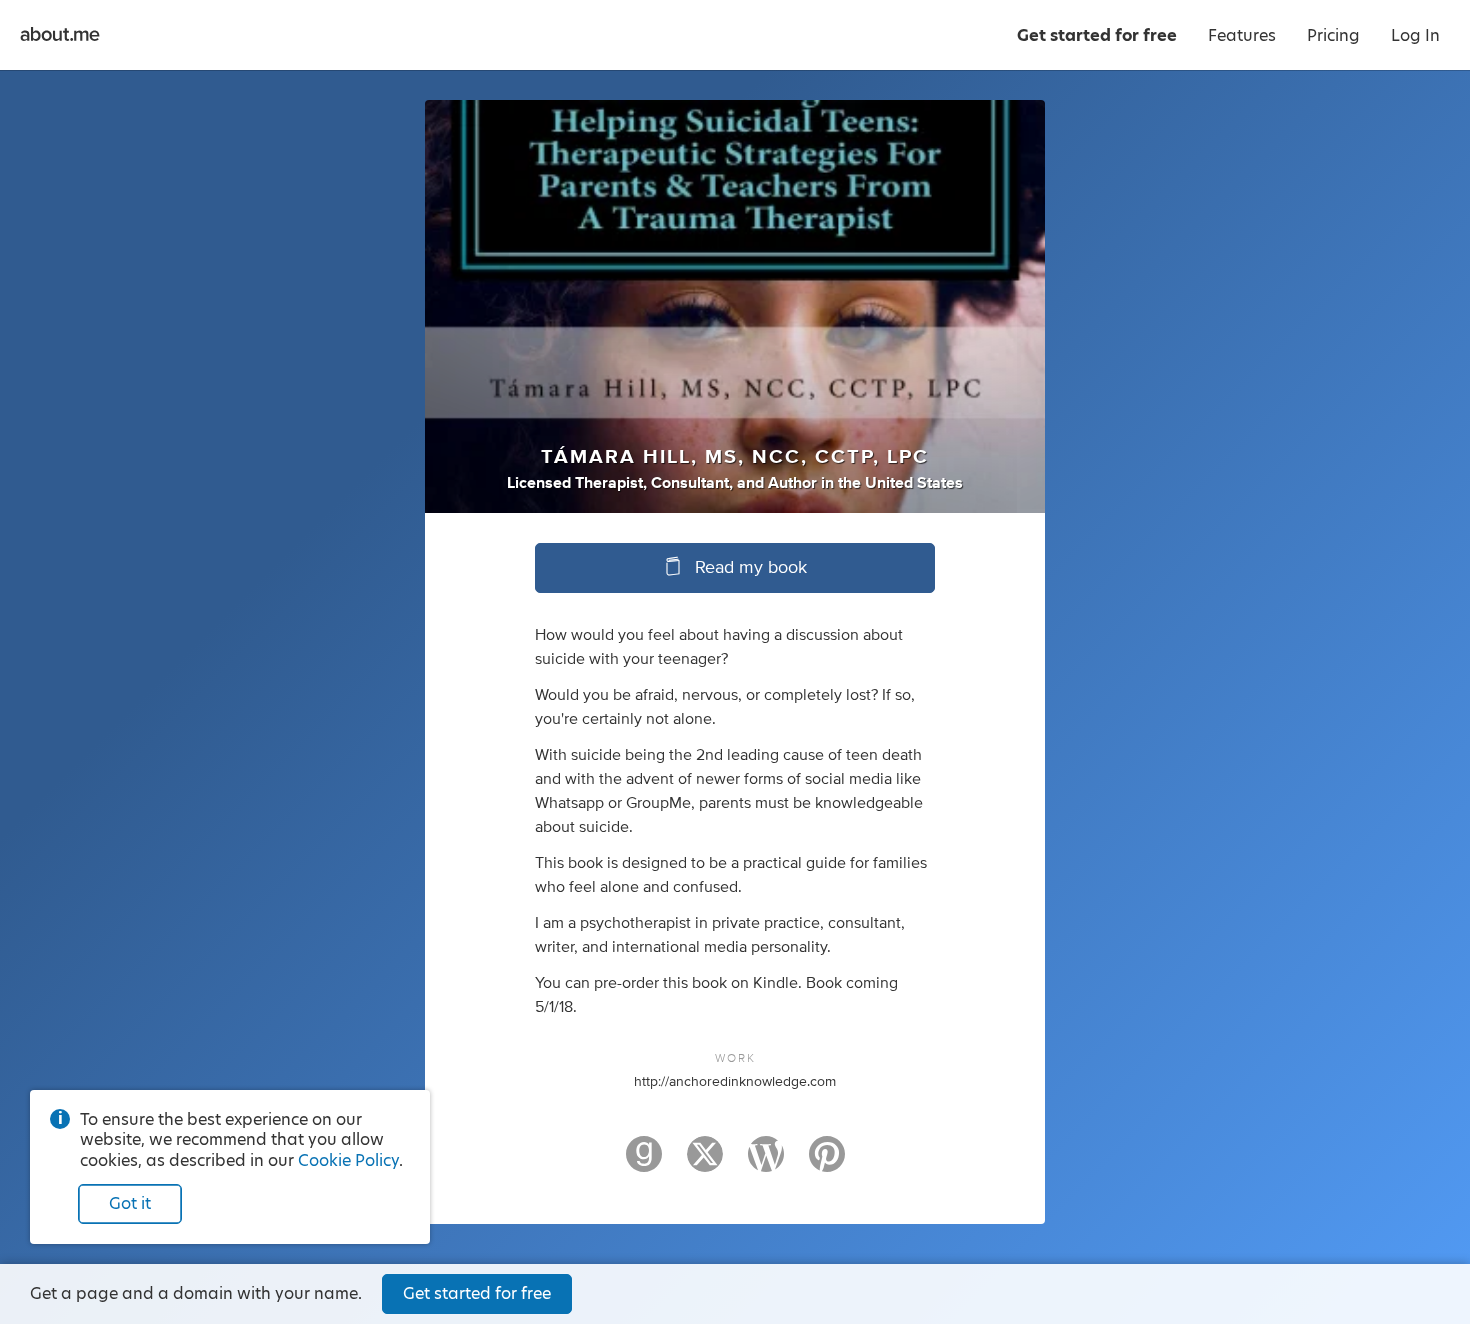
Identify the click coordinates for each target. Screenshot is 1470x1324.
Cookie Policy (348, 1160)
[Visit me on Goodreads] (644, 1163)
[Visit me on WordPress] (766, 1163)
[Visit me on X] (705, 1163)
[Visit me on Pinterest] (827, 1163)
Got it (130, 1203)
